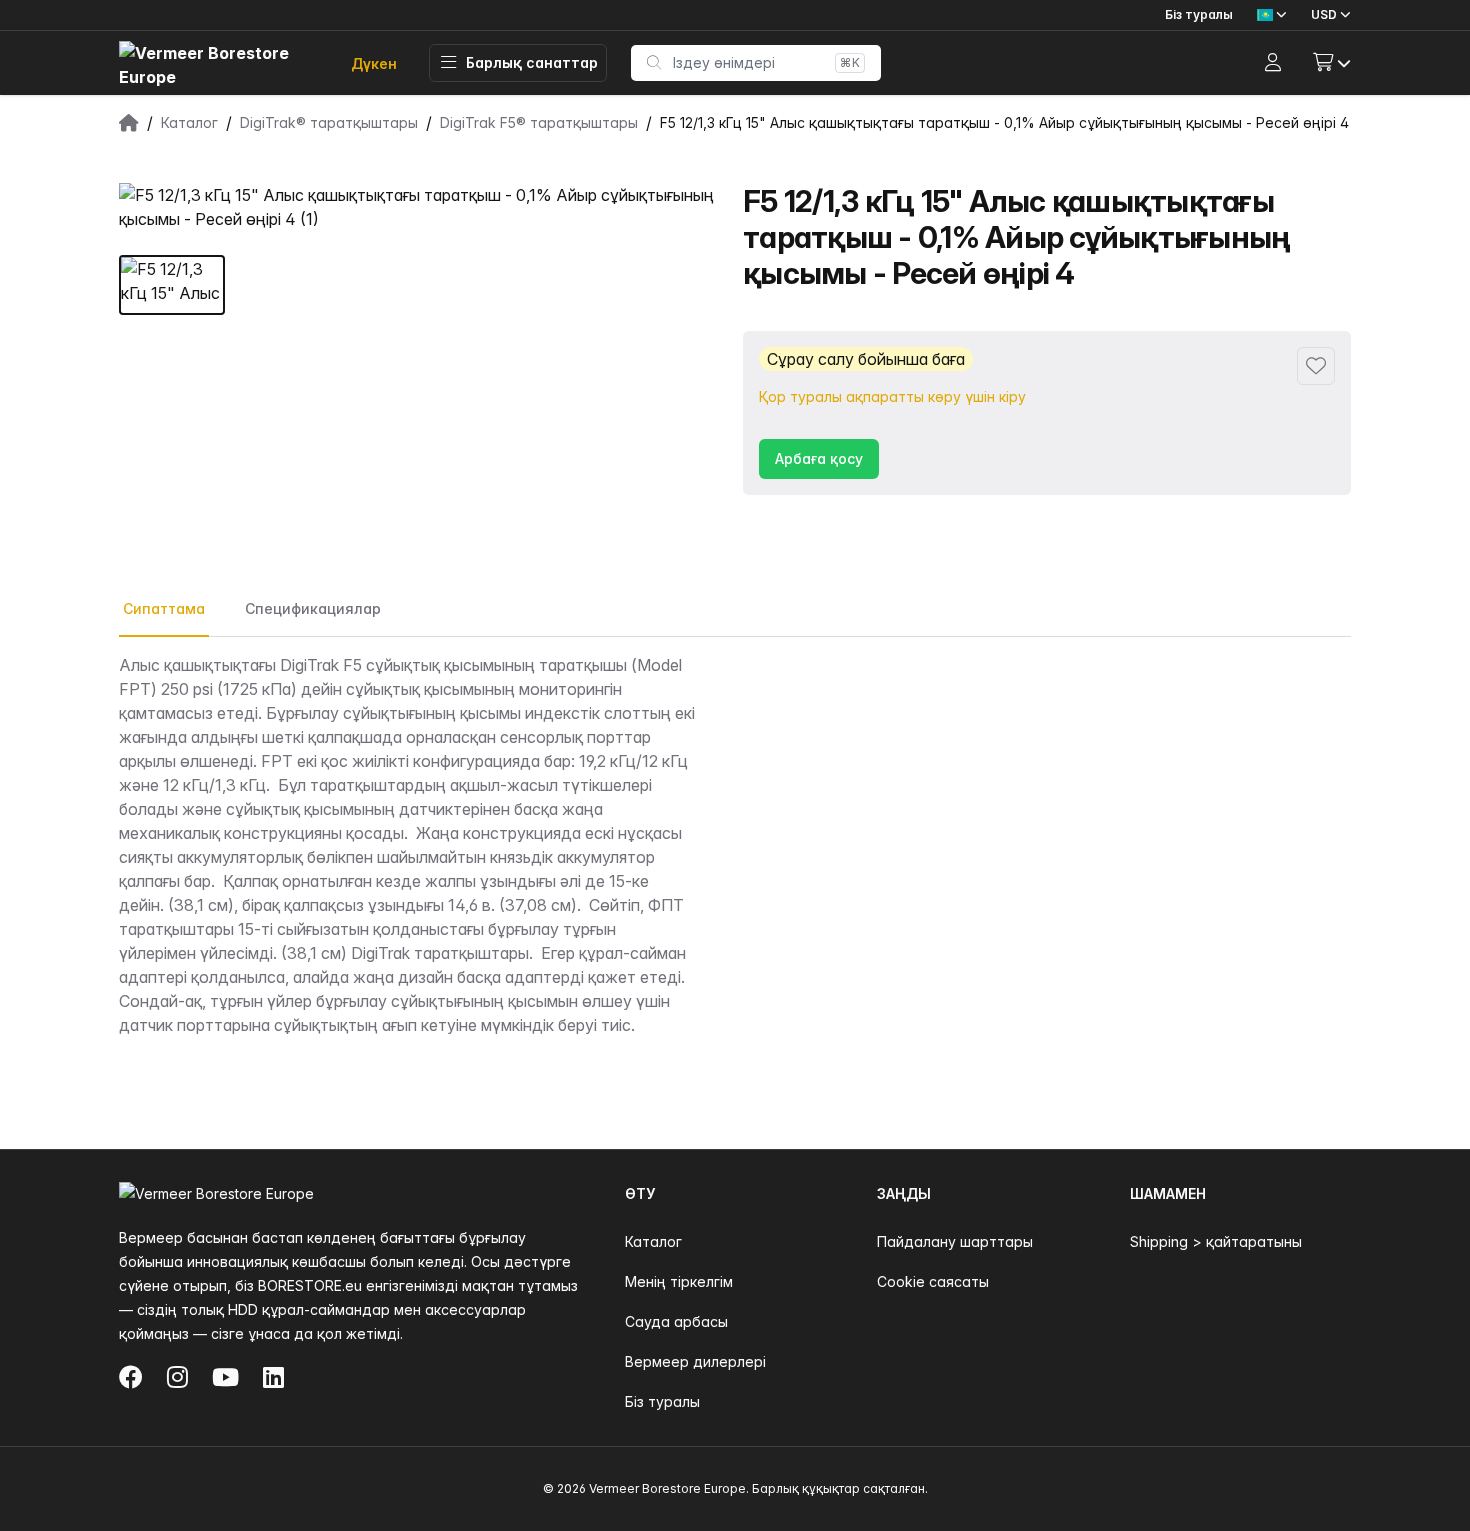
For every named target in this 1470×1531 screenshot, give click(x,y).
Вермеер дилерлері (695, 1361)
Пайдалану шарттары (955, 1241)
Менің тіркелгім (679, 1281)
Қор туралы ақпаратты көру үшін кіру (892, 396)
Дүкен (374, 63)
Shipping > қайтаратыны (1216, 1241)
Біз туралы (1199, 14)
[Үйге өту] (219, 63)
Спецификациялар (313, 608)
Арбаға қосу (819, 458)
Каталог (653, 1241)
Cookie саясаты (933, 1281)
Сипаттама (164, 608)
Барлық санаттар (532, 62)
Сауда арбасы (676, 1321)
